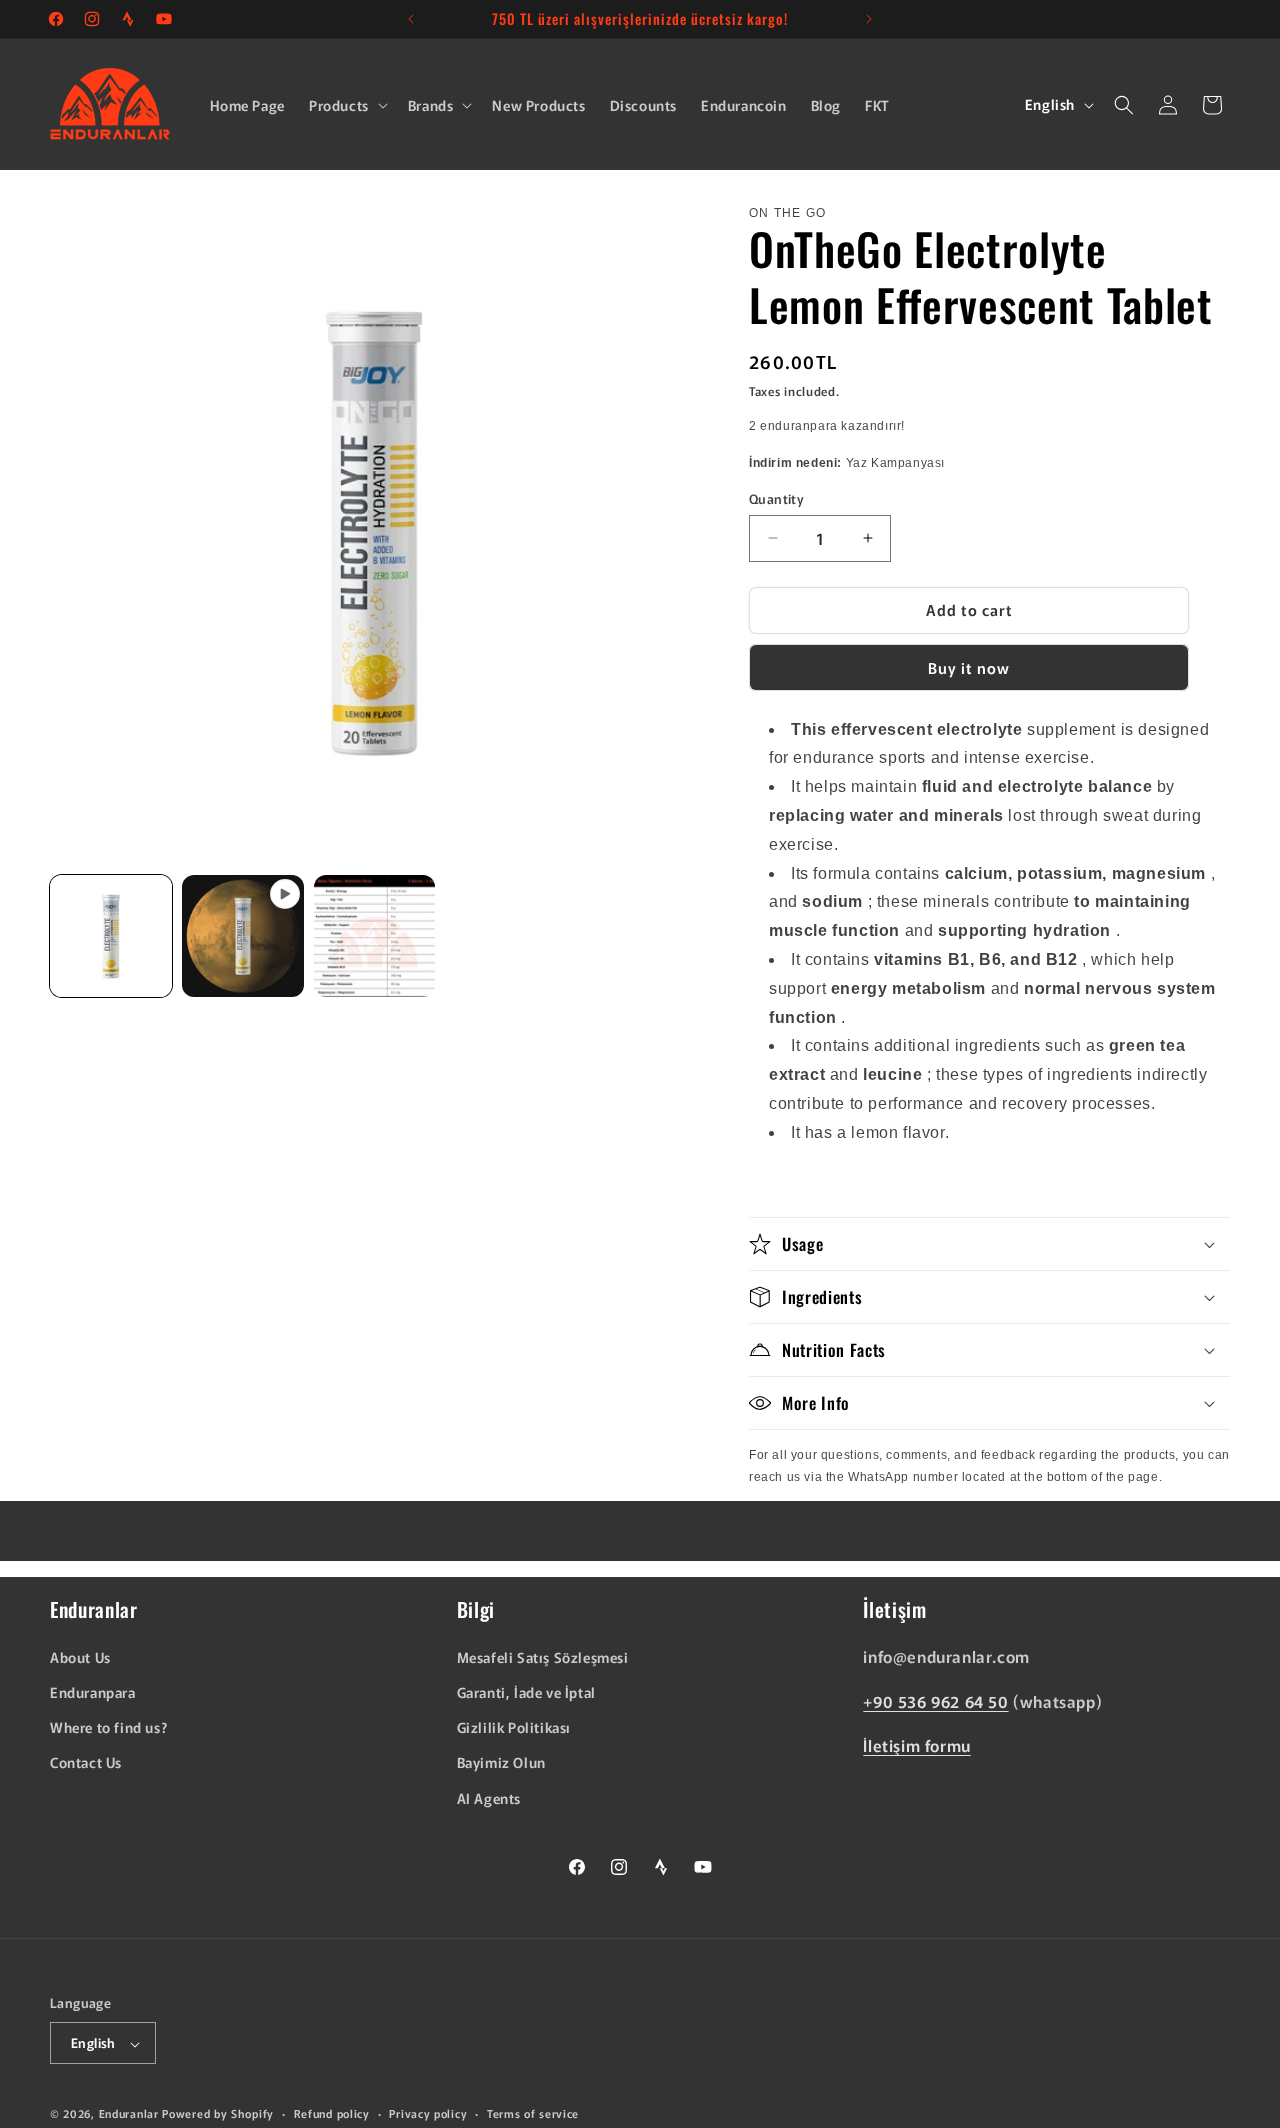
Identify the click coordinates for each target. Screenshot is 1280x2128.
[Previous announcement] (411, 19)
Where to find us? (108, 1728)
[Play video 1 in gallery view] (243, 936)
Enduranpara (93, 1692)
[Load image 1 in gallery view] (111, 936)
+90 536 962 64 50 (935, 1701)
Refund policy (332, 2113)
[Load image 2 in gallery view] (375, 936)
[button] (346, 105)
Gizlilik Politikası (514, 1728)
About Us (80, 1657)
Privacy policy (428, 2113)
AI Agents (489, 1798)
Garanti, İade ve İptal (526, 1692)
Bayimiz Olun (501, 1763)
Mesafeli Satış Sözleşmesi (543, 1657)
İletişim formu (916, 1746)
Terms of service (533, 2113)
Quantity (776, 498)
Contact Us (86, 1763)
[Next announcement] (869, 19)
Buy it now (969, 667)
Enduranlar (129, 2114)
